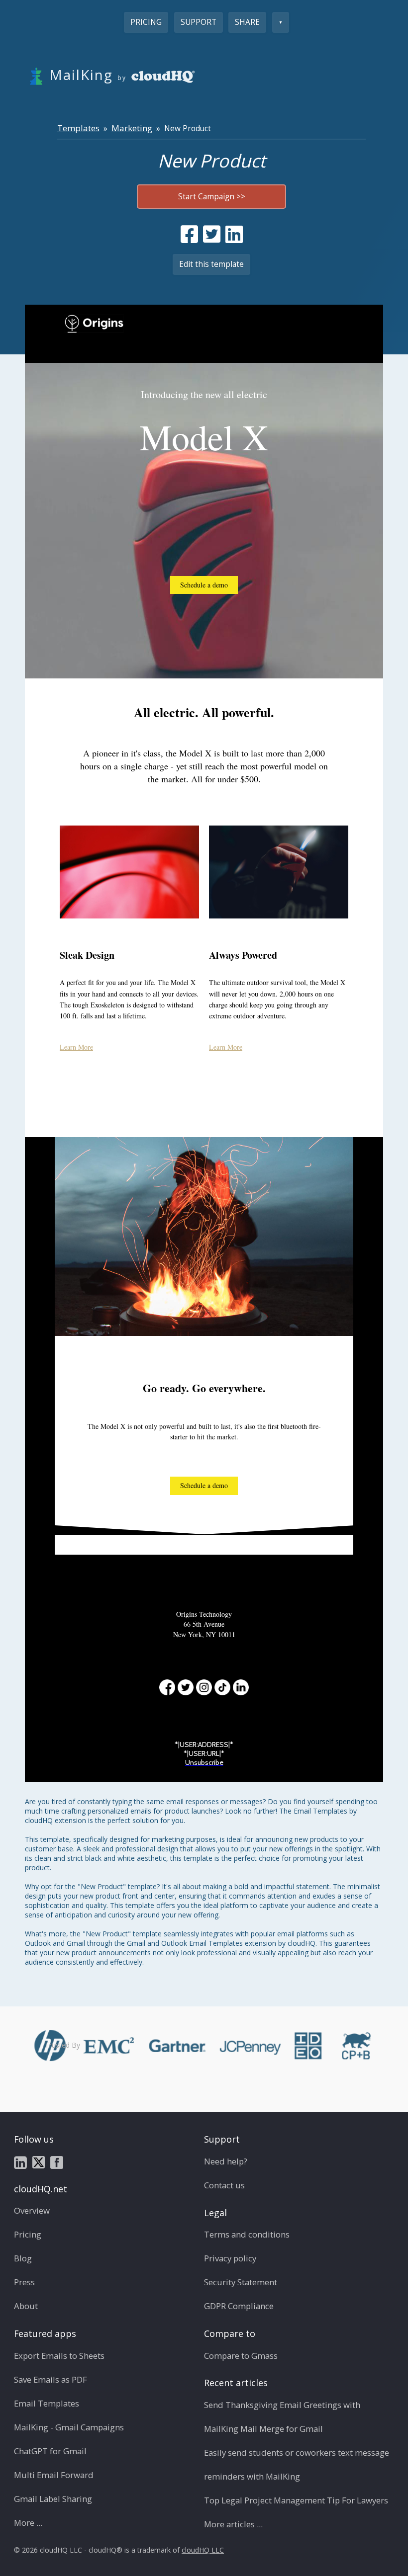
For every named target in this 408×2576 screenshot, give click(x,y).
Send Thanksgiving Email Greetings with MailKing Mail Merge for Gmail (282, 2417)
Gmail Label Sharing (53, 2499)
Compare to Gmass (241, 2356)
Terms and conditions (247, 2234)
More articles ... (233, 2524)
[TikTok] (222, 1687)
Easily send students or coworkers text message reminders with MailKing (297, 2464)
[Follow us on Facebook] (57, 2161)
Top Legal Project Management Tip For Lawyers (296, 2500)
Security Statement (241, 2282)
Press (24, 2282)
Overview (32, 2210)
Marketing (132, 128)
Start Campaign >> (212, 197)
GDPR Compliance (239, 2306)
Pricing (146, 22)
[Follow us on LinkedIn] (20, 2161)
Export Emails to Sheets (59, 2356)
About (26, 2306)
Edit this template (211, 264)
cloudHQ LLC (203, 2550)
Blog (23, 2258)
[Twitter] (186, 1687)
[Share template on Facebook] (189, 234)
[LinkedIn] (241, 1687)
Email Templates (47, 2403)
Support (199, 22)
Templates (78, 128)
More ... (28, 2523)
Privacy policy (230, 2258)
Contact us (224, 2185)
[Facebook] (167, 1687)
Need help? (226, 2161)
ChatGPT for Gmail (50, 2451)
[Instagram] (204, 1687)
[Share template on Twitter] (212, 234)
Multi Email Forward (54, 2475)
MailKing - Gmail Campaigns (69, 2427)
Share (247, 22)
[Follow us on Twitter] (39, 2161)
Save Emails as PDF (51, 2379)
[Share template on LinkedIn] (234, 234)
